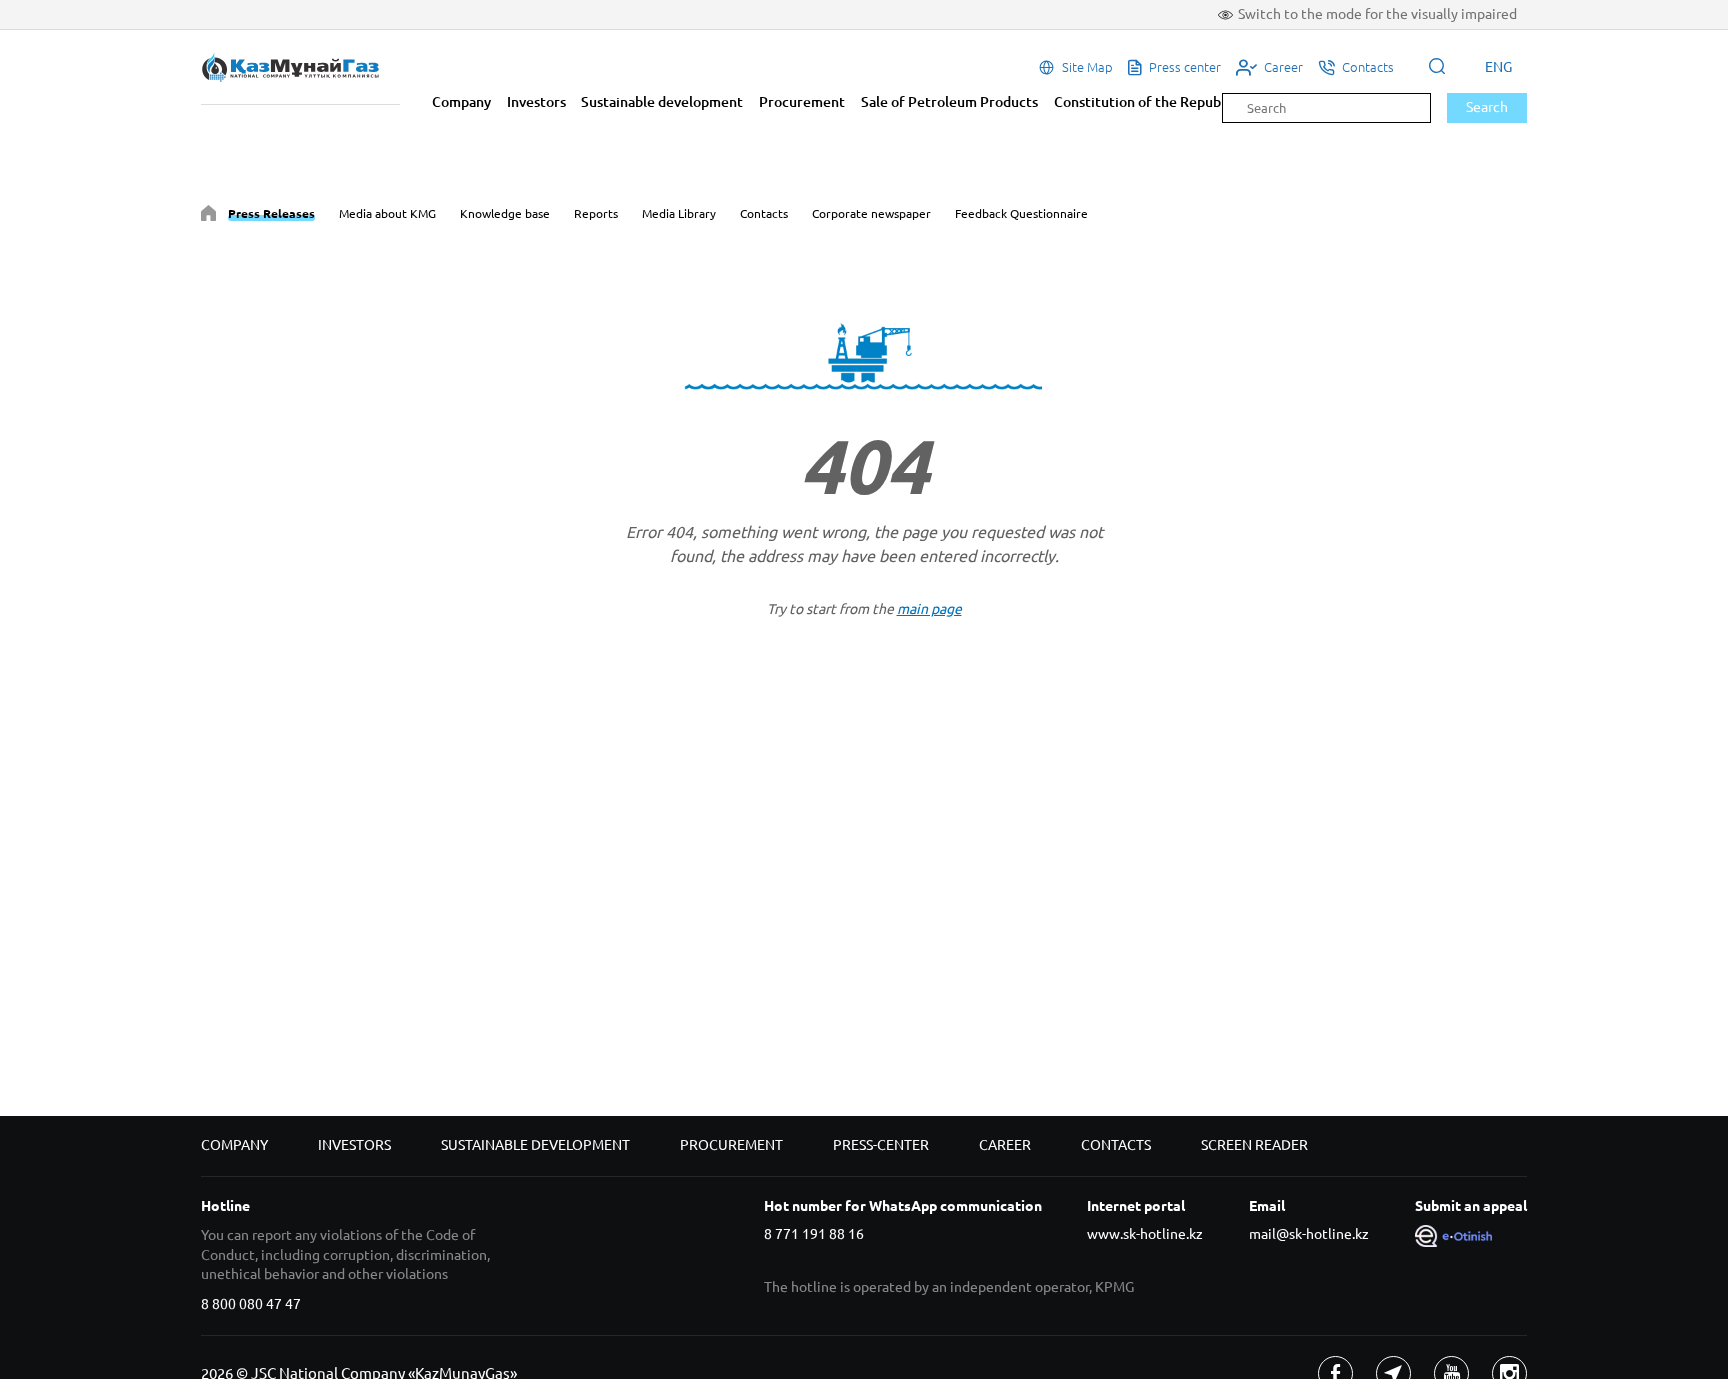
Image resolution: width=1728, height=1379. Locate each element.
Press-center (881, 1145)
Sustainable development (662, 102)
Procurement (802, 102)
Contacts (764, 213)
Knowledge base (505, 213)
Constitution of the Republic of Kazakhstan (1191, 102)
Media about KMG (387, 213)
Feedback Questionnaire (1021, 213)
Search (1487, 107)
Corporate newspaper (871, 213)
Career (1005, 1145)
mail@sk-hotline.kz (1309, 1234)
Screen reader (1254, 1145)
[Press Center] (208, 216)
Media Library (679, 213)
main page (929, 609)
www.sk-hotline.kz (1145, 1234)
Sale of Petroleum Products (949, 102)
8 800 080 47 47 (251, 1304)
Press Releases (271, 213)
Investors (536, 102)
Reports (596, 213)
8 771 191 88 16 (814, 1234)
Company (461, 102)
